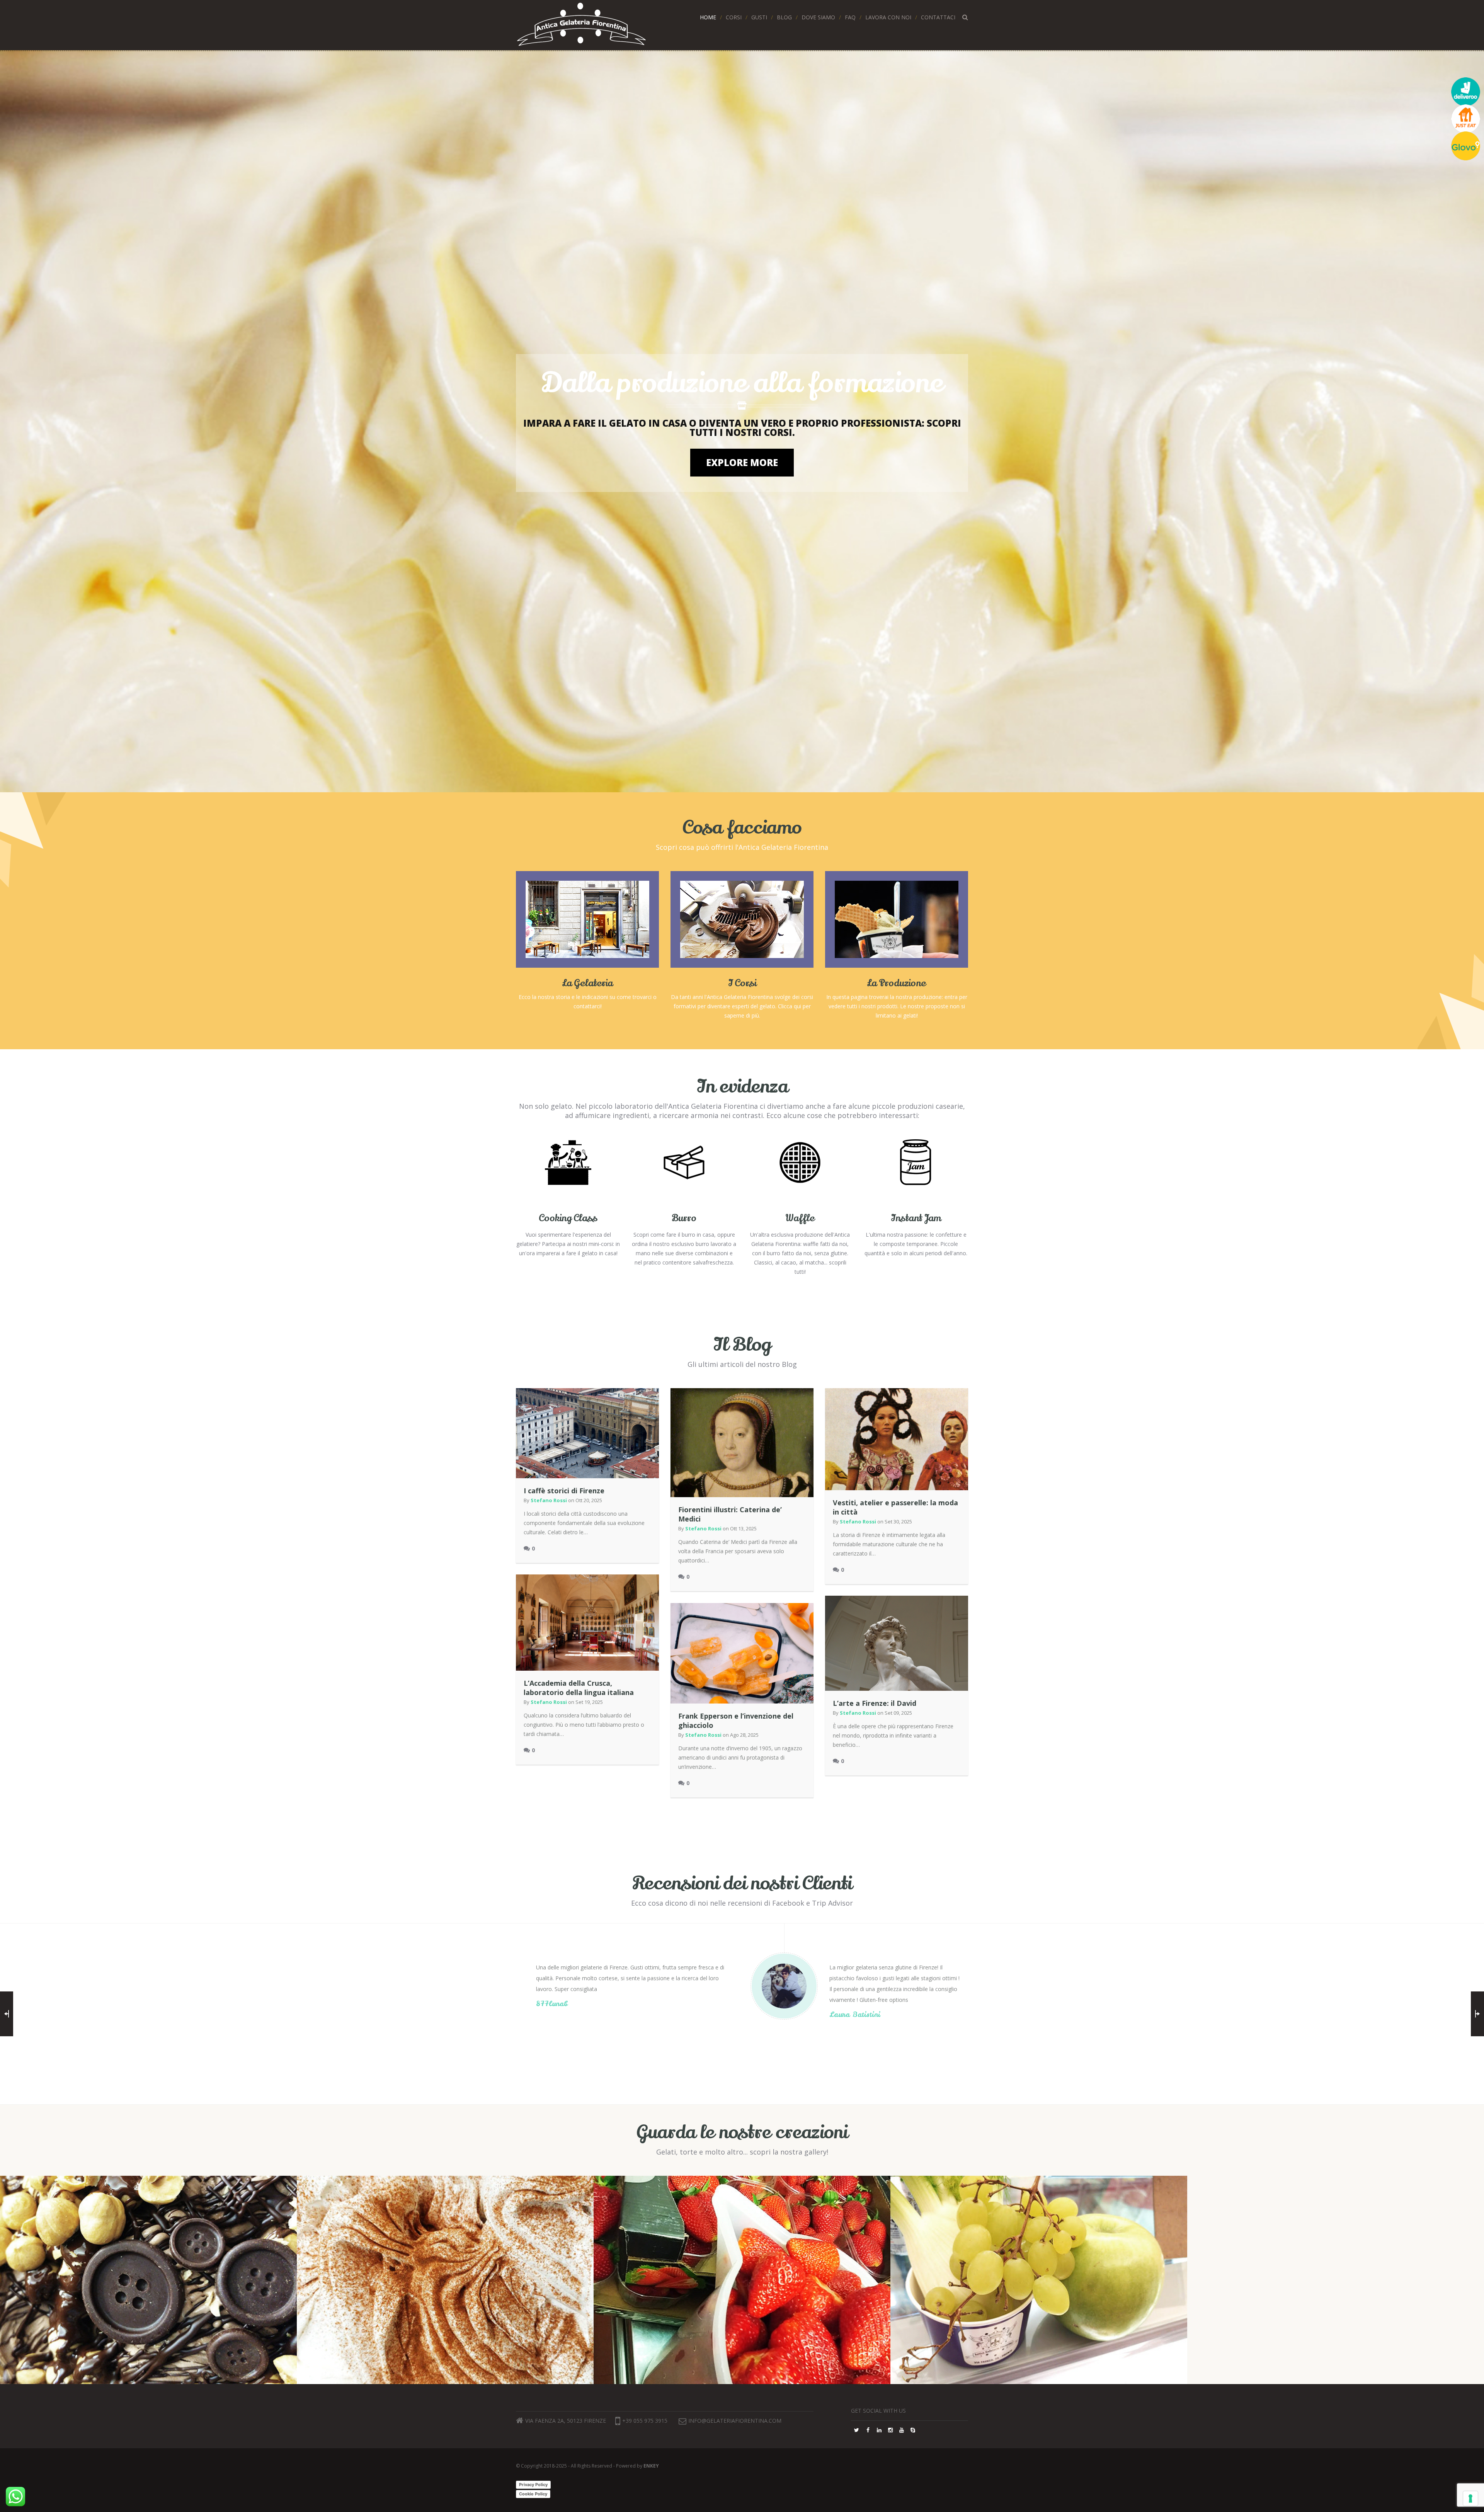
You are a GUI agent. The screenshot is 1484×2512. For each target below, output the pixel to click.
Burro (684, 1218)
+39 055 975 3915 (645, 2421)
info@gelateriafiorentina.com (735, 2421)
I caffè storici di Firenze (564, 1491)
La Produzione (897, 983)
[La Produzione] (897, 919)
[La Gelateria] (587, 919)
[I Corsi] (742, 919)
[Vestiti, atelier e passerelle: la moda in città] (897, 1439)
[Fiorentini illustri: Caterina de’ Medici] (742, 1443)
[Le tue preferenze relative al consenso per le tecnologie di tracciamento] (1470, 2498)
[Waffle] (800, 1166)
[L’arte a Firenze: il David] (897, 1643)
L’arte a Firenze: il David (875, 1703)
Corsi (734, 17)
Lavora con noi (888, 17)
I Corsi (742, 983)
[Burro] (684, 1166)
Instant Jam (916, 1218)
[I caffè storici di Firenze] (587, 1433)
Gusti (759, 17)
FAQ (850, 17)
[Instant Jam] (916, 1166)
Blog (784, 17)
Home (708, 17)
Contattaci (938, 17)
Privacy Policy (533, 2485)
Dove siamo (818, 17)
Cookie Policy (533, 2494)
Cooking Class (568, 1218)
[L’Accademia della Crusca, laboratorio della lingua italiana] (587, 1622)
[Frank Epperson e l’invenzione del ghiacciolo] (742, 1653)
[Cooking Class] (568, 1166)
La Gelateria (588, 983)
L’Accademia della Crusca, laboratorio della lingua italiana (579, 1688)
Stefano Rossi (549, 1500)
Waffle (800, 1218)
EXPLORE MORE (742, 462)
